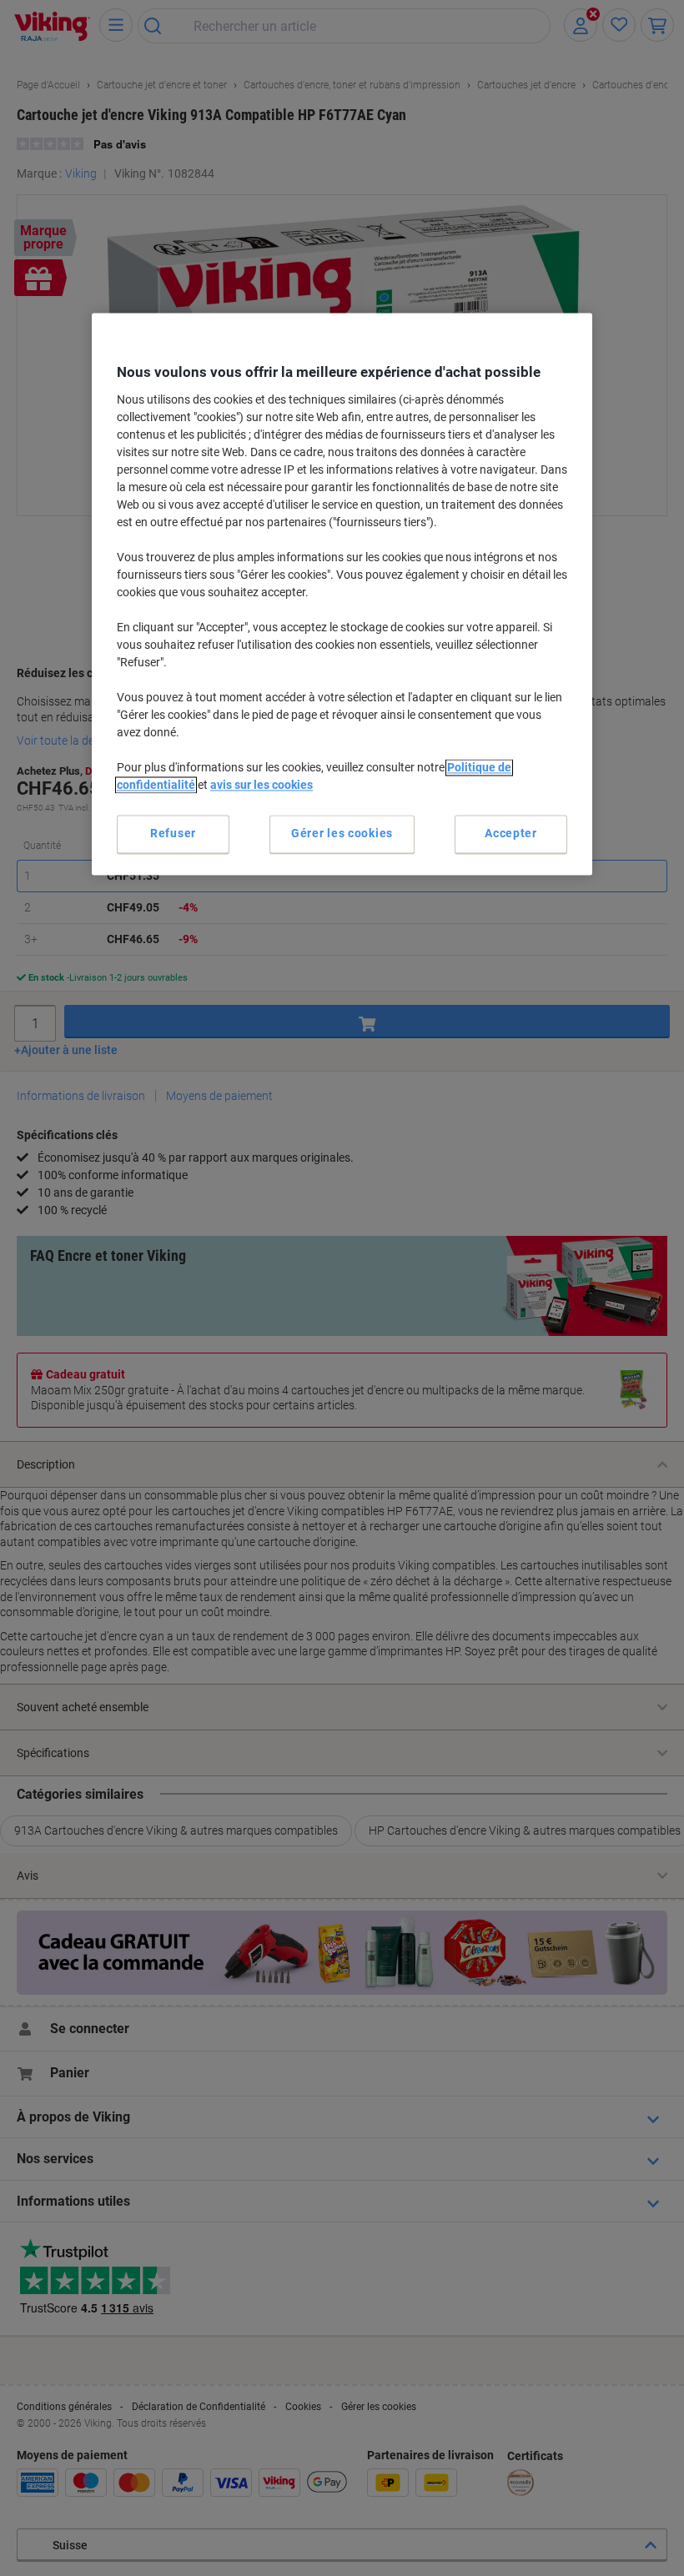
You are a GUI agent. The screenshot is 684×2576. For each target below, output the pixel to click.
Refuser (173, 834)
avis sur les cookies (262, 786)
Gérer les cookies (342, 834)
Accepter (511, 834)
